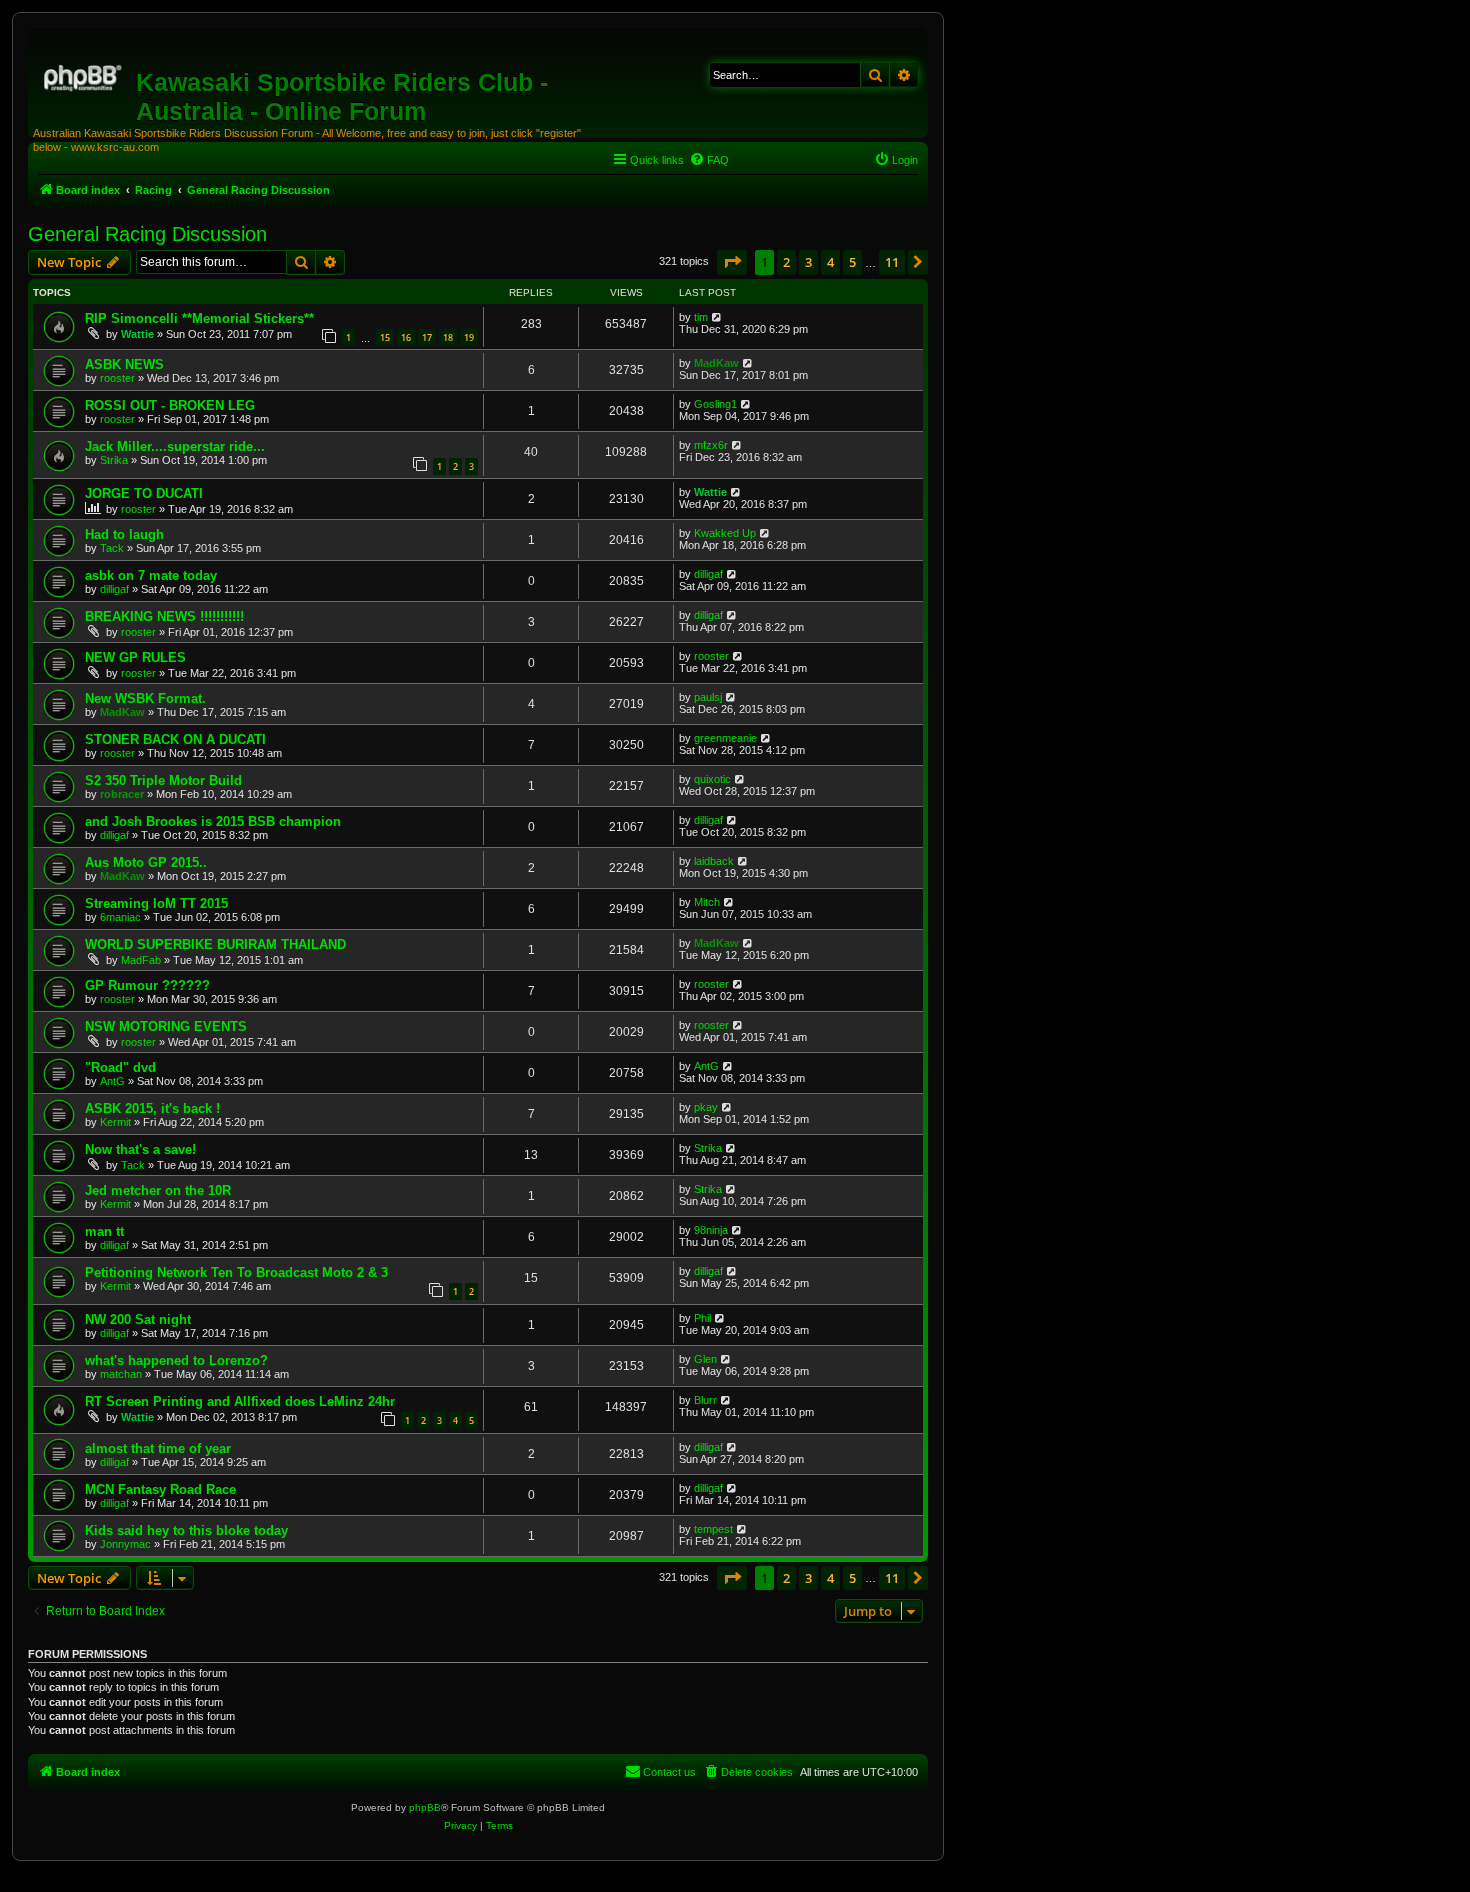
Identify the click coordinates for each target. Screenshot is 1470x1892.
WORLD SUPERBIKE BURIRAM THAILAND (215, 944)
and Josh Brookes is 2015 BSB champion (213, 821)
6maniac (120, 917)
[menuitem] (709, 160)
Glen (705, 1359)
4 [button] (830, 262)
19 (469, 337)
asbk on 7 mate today (151, 575)
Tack (112, 548)
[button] (732, 262)
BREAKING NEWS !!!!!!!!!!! (164, 616)
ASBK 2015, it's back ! (152, 1108)
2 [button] (786, 262)
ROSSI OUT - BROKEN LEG (170, 405)
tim (701, 317)
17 (427, 337)
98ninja (711, 1230)
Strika (114, 460)
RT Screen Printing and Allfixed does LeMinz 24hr (240, 1401)
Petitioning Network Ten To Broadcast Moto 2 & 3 (236, 1272)
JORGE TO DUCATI (144, 493)
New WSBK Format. (145, 698)
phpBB (425, 1807)
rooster (117, 378)
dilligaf (114, 589)
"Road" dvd (120, 1067)
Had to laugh (124, 534)
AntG (112, 1081)
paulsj (708, 697)
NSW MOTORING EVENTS (166, 1026)
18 (448, 337)
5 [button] (852, 262)
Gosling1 (715, 404)
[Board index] (84, 75)
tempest (713, 1529)
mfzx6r (711, 445)
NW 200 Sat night (138, 1319)
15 (385, 337)
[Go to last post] (717, 317)
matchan (121, 1374)
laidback (714, 861)
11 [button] (892, 262)
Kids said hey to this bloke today (186, 1530)
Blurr (705, 1400)
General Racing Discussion (147, 234)
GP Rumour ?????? (147, 985)
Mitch (707, 902)
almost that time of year (158, 1448)
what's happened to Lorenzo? (176, 1360)
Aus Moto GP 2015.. (146, 862)
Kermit (115, 1122)
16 (406, 337)
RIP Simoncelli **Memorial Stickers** (199, 318)
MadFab (141, 960)
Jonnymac (125, 1544)
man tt (104, 1231)
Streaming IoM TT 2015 (156, 903)
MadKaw (716, 363)
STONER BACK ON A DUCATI (175, 739)
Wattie (137, 334)
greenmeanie (725, 738)
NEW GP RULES (135, 657)
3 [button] (808, 262)
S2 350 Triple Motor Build (163, 780)
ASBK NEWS (124, 364)
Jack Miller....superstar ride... (175, 446)
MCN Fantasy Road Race (160, 1489)
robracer (122, 794)
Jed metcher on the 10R (158, 1190)
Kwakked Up (725, 533)
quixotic (712, 779)
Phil (702, 1318)
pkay (706, 1107)
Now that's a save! (140, 1149)
